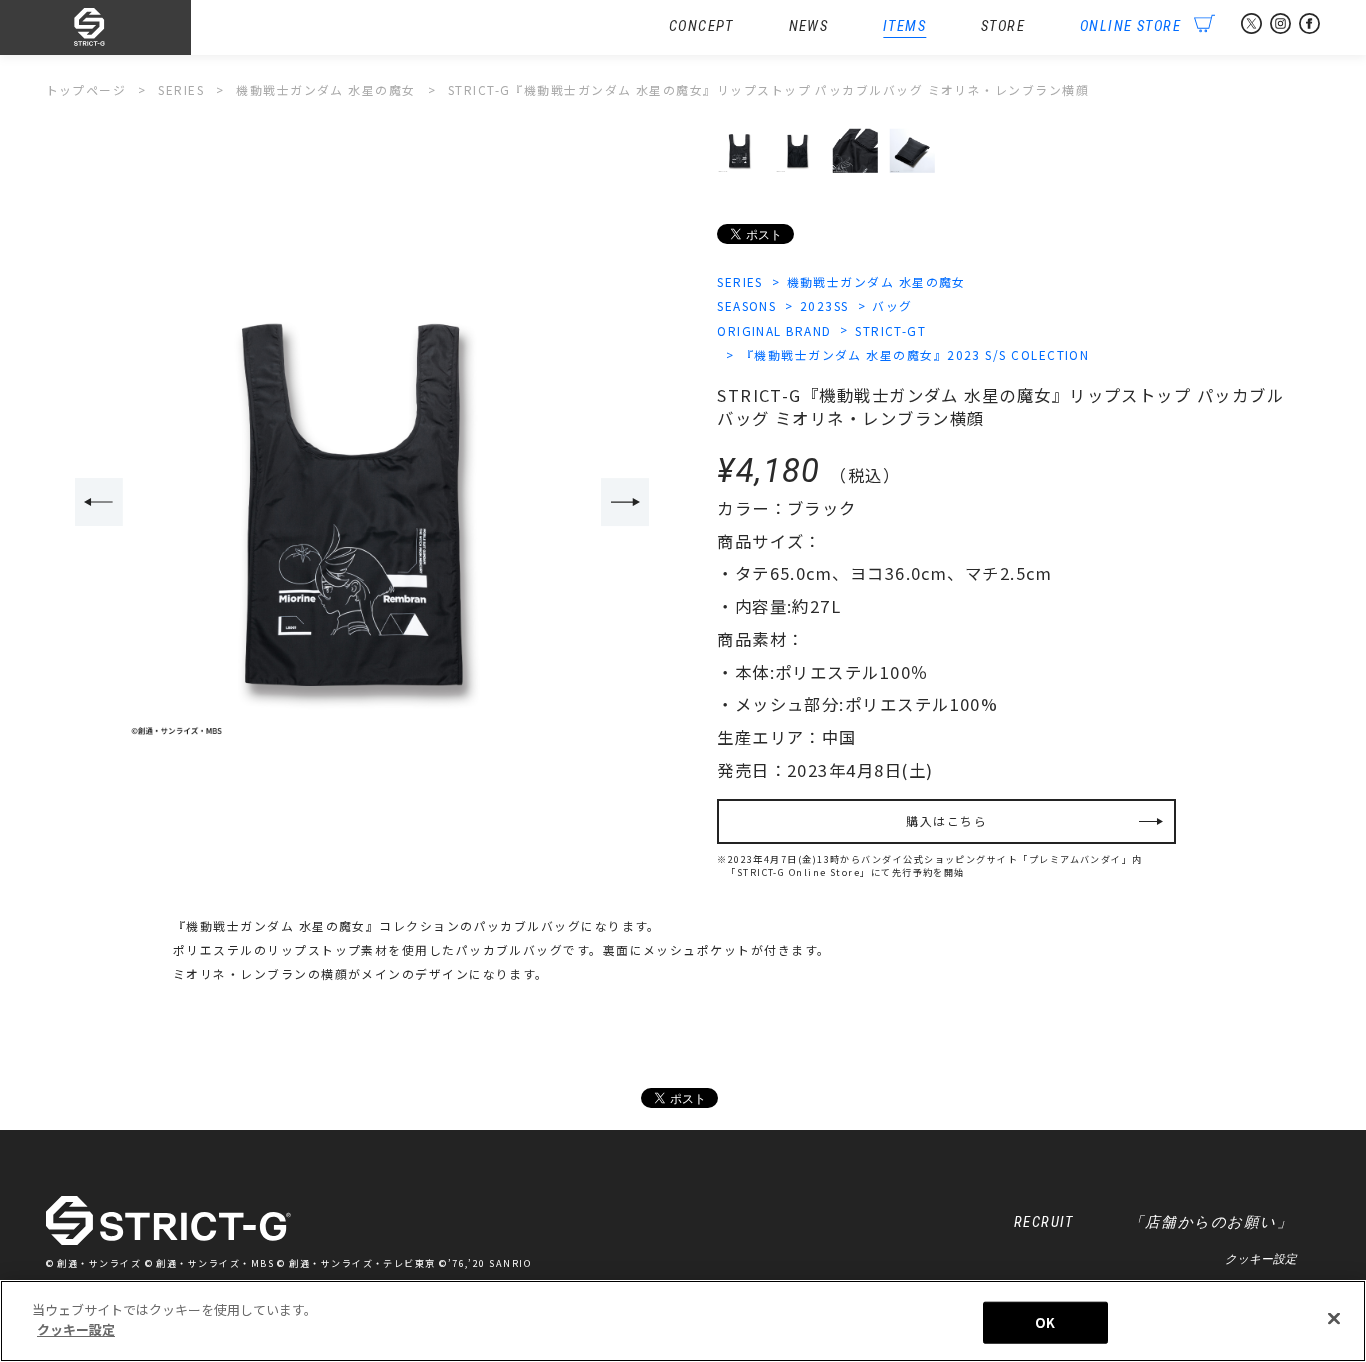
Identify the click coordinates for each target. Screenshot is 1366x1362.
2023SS (824, 305)
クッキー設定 (1261, 1258)
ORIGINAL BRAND (774, 330)
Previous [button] (99, 502)
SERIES (740, 281)
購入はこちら (946, 820)
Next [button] (625, 502)
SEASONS (746, 305)
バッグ (892, 305)
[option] (362, 503)
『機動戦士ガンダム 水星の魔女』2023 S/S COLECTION (915, 354)
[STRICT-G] (119, 28)
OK (1045, 1322)
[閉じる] (1334, 1318)
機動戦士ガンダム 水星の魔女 (876, 281)
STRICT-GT (890, 330)
